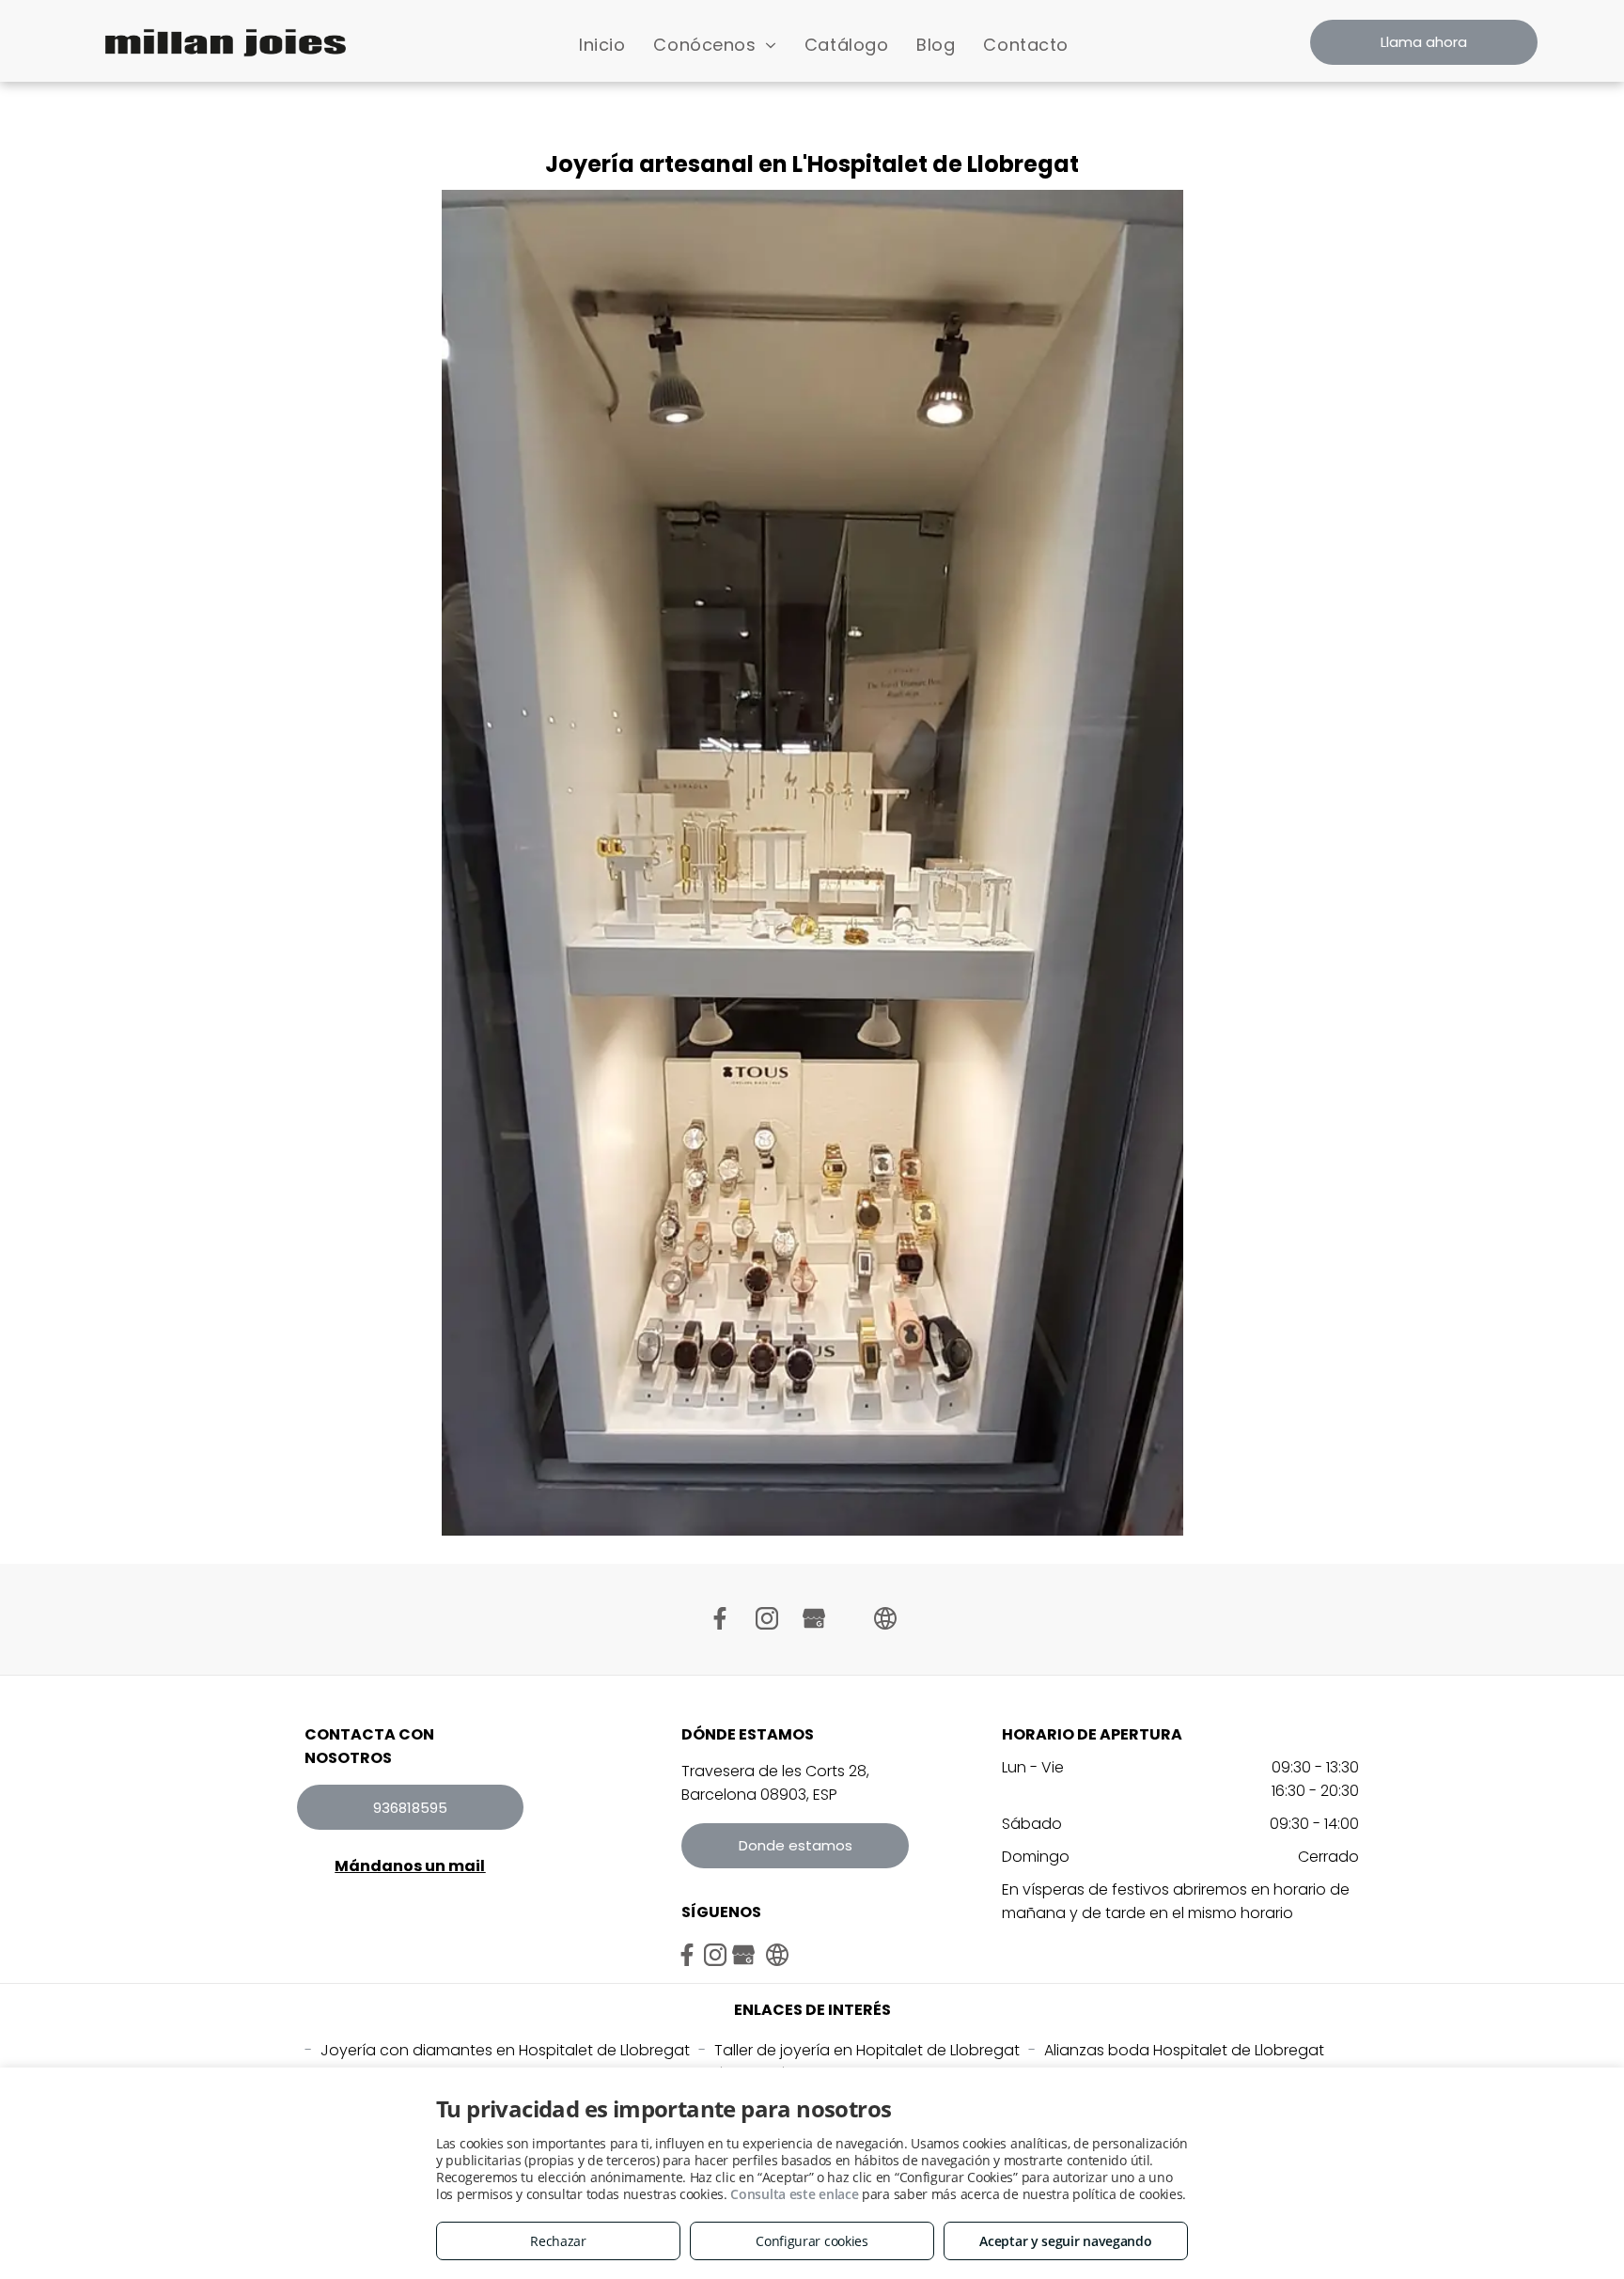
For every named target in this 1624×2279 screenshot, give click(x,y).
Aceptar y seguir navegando (1065, 2241)
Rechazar (558, 2241)
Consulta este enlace (794, 2194)
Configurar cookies (812, 2241)
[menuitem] (602, 45)
